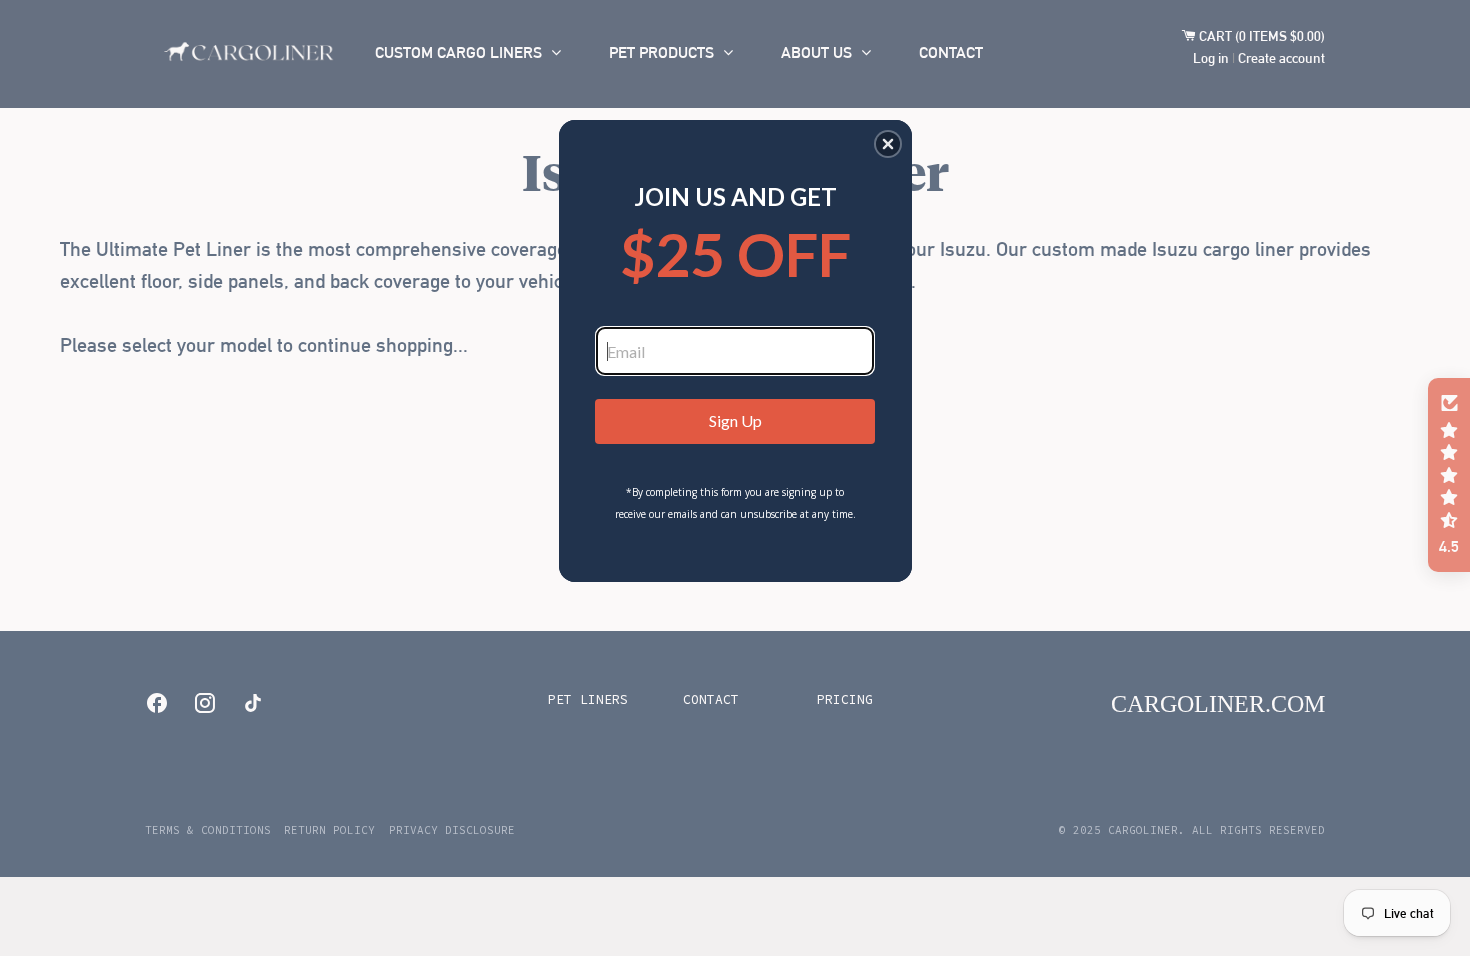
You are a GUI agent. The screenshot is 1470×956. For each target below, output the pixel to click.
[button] (888, 144)
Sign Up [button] (735, 420)
